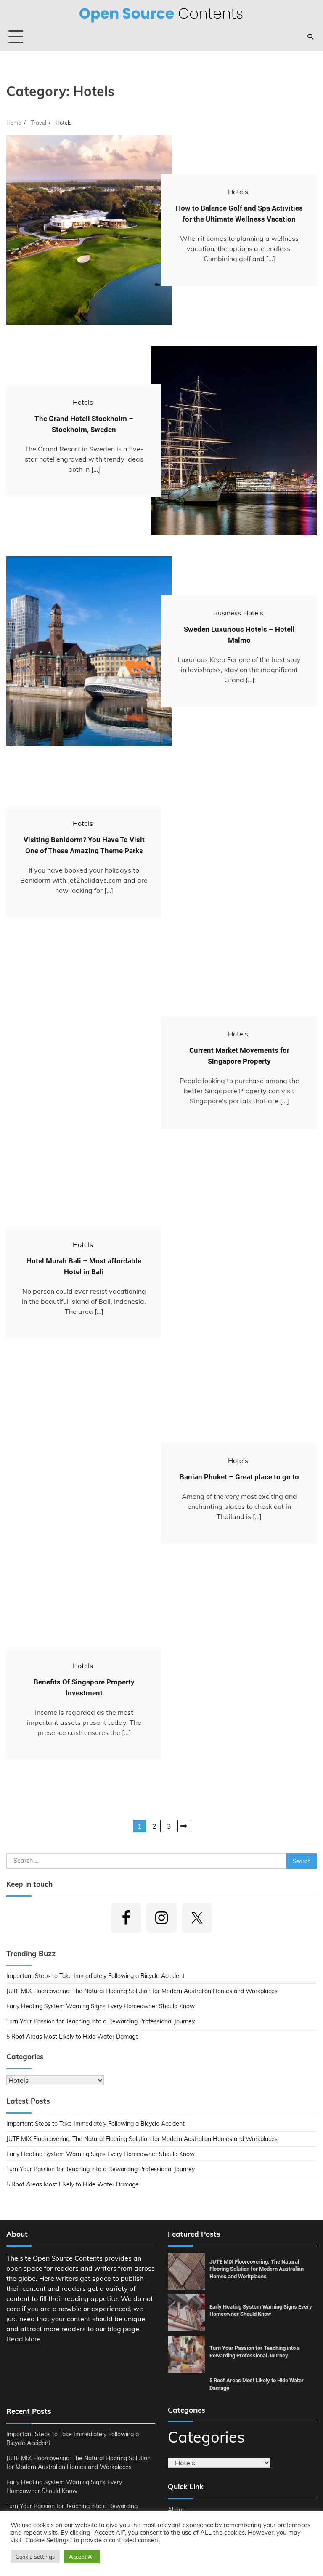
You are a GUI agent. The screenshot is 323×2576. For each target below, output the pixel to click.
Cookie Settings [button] (35, 2557)
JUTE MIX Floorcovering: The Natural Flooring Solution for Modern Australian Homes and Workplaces (142, 1991)
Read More (24, 2339)
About (176, 2509)
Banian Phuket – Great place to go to (239, 1477)
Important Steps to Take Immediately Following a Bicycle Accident (95, 1976)
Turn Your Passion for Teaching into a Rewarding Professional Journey (101, 2021)
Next (184, 1826)
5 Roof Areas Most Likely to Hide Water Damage (73, 2037)
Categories (206, 2437)
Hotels (238, 192)
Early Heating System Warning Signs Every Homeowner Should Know (101, 2006)
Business (227, 613)
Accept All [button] (82, 2557)
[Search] (310, 37)
